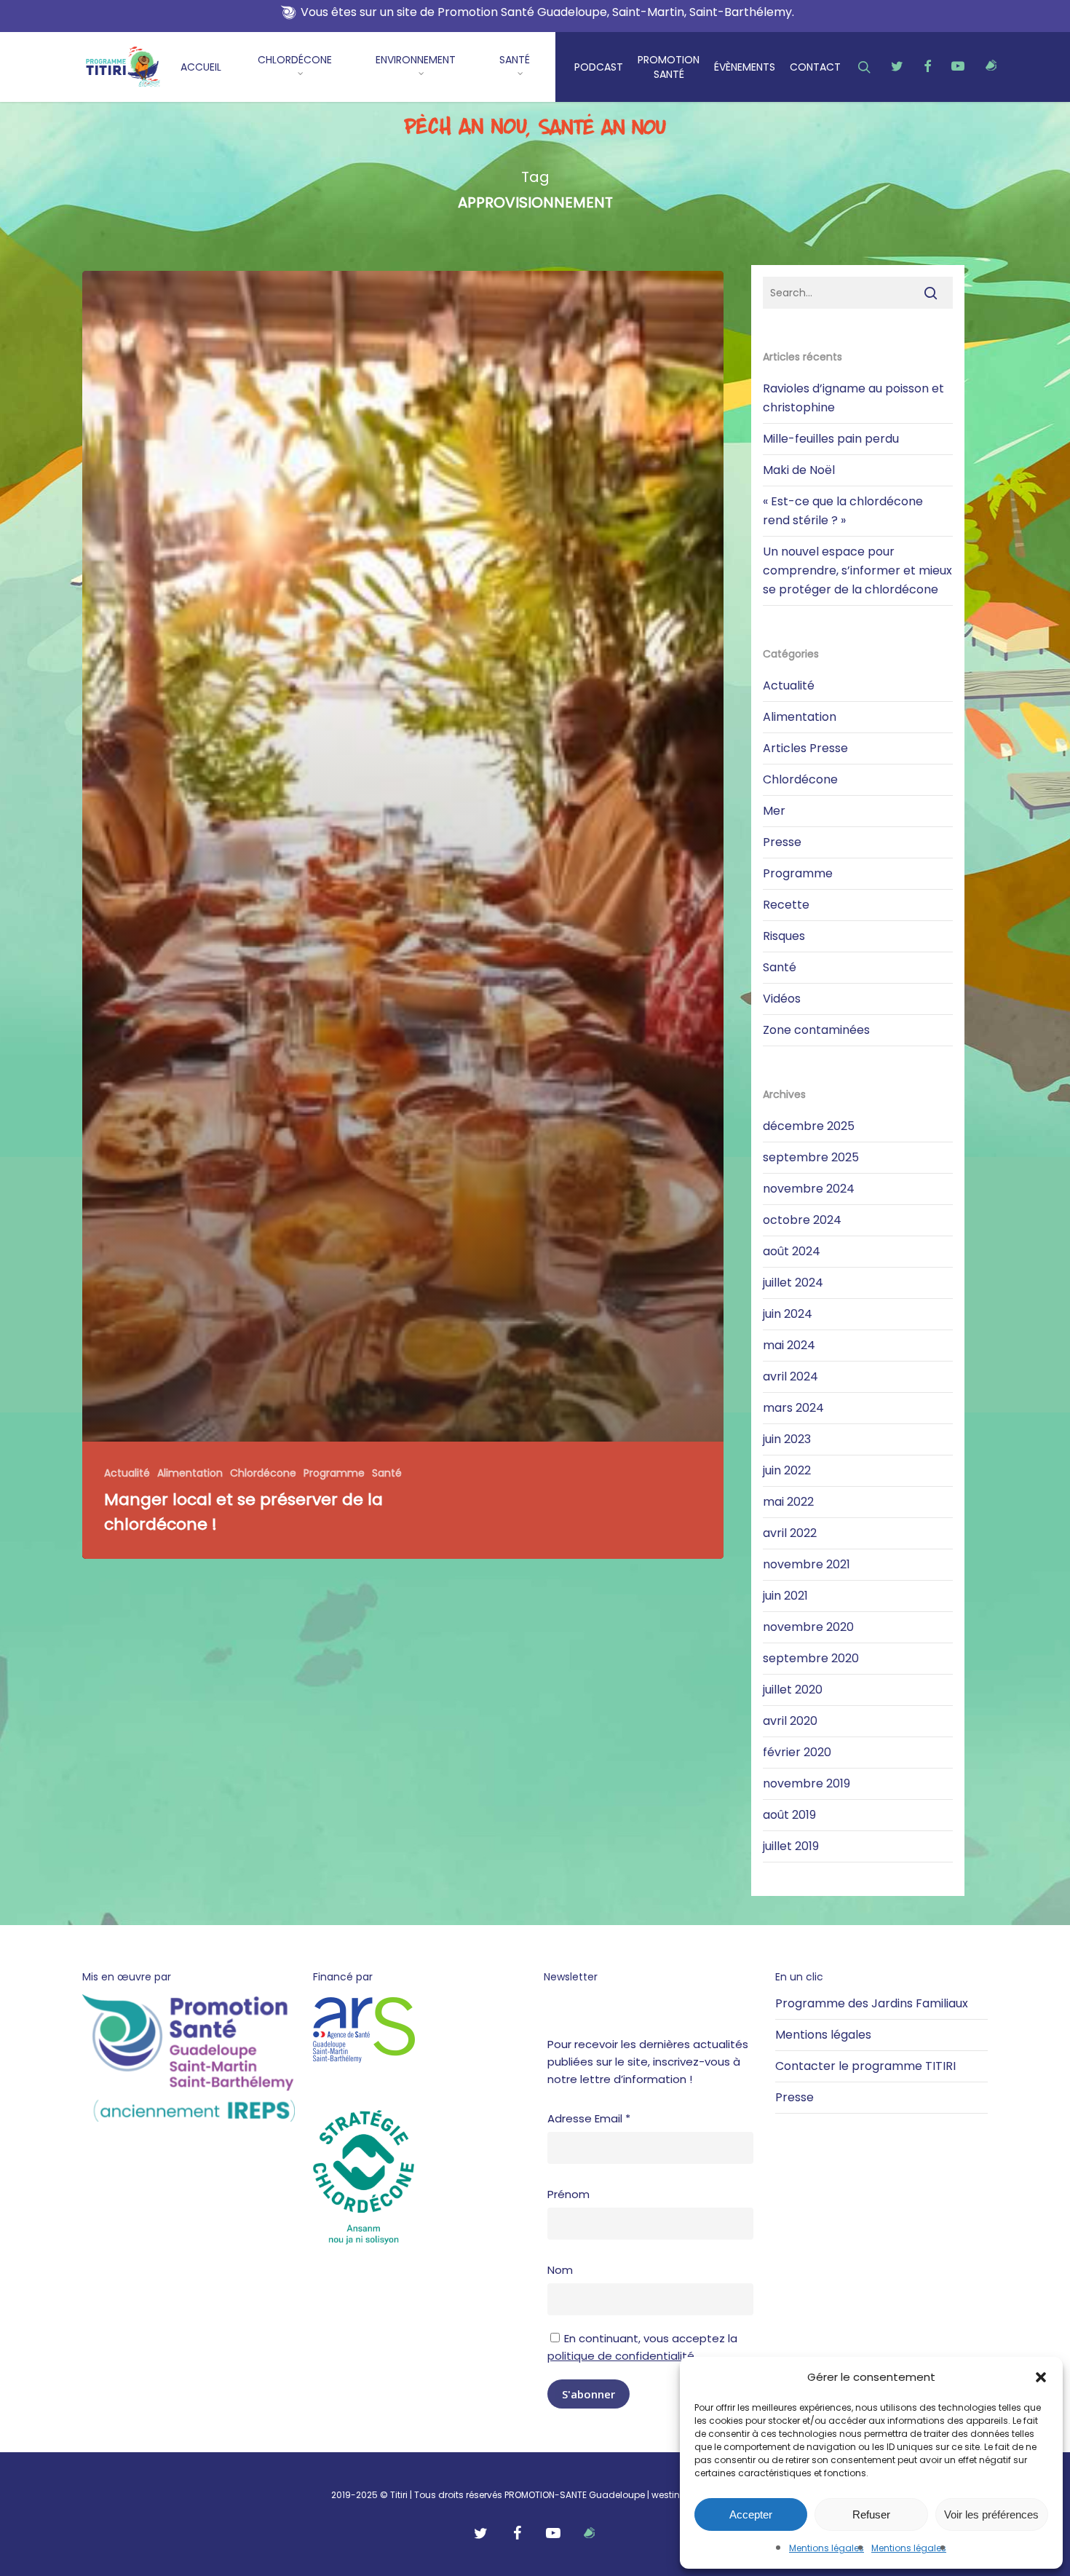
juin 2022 (787, 1470)
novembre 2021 (807, 1564)
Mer (774, 811)
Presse (782, 842)
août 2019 (789, 1815)
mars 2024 (793, 1408)
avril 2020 (790, 1721)
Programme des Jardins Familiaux (872, 2003)
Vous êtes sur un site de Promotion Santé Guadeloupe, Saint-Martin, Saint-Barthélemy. (547, 12)
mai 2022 (788, 1502)
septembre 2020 (811, 1658)
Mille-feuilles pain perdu (831, 439)
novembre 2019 (807, 1783)
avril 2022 (790, 1533)
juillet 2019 (791, 1846)
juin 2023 (787, 1439)
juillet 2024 (793, 1283)
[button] (1041, 2377)
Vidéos (782, 999)
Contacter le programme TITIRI (865, 2066)
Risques (784, 936)
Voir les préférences (991, 2514)
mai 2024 (789, 1345)
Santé (387, 1473)
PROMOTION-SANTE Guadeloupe (575, 2495)
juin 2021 (785, 1596)
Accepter (751, 2514)
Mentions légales (827, 2548)
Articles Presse (805, 748)
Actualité (127, 1473)
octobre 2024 (802, 1220)
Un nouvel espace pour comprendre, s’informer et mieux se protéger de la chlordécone (857, 570)
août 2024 (792, 1251)
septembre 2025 (811, 1157)
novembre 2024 (809, 1189)
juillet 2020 (793, 1690)
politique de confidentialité (621, 2356)
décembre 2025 (809, 1126)
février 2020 (797, 1752)
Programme (334, 1473)
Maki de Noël (799, 470)
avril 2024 (790, 1376)
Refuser (871, 2514)
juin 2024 (788, 1314)
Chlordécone (263, 1473)
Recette (786, 905)
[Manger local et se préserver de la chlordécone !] (403, 915)
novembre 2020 (808, 1627)
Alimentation (190, 1473)
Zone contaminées (816, 1030)
